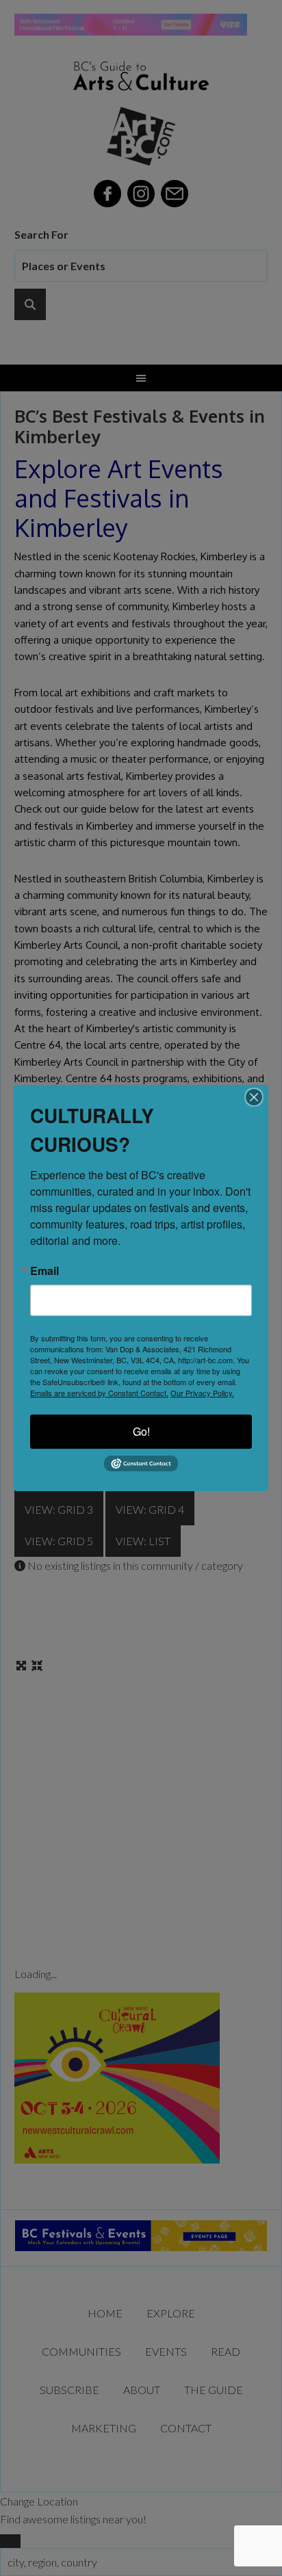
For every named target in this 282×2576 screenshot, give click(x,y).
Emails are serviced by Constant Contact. (99, 1393)
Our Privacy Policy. (202, 1393)
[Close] (254, 1097)
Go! (141, 1431)
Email (44, 1271)
